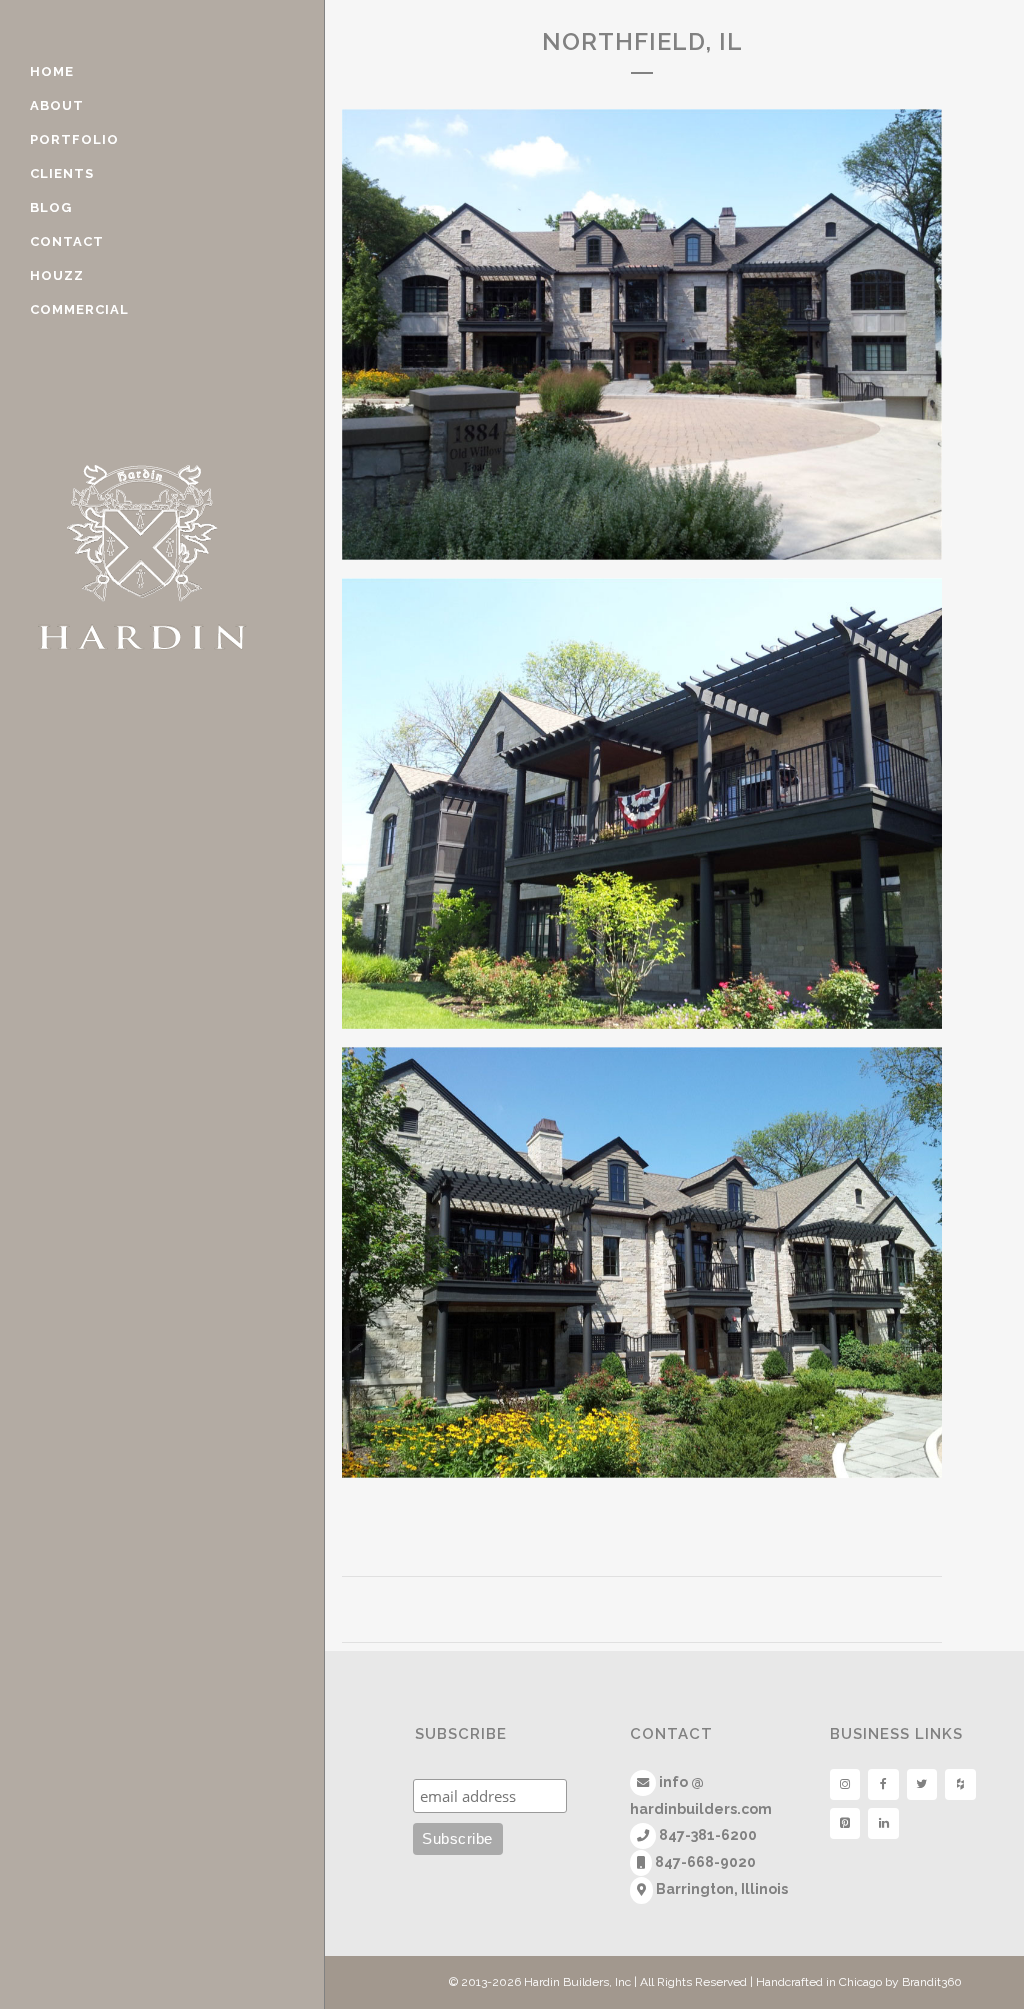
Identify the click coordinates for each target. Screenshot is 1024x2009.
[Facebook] (883, 1784)
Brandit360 (932, 1982)
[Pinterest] (845, 1823)
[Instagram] (845, 1784)
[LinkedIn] (883, 1823)
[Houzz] (960, 1784)
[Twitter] (922, 1784)
